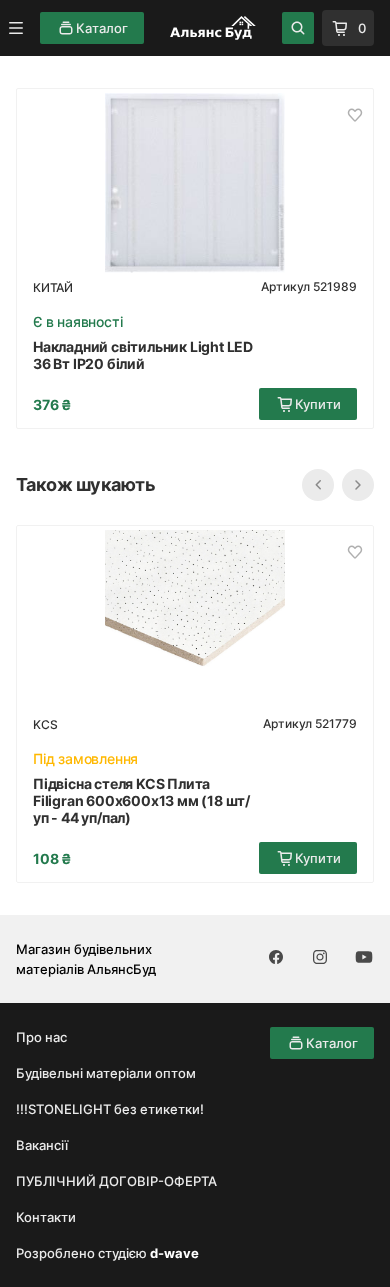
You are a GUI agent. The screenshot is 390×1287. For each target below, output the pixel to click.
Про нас (41, 1037)
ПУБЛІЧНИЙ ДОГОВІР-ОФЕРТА (116, 1181)
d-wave (174, 1253)
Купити (318, 404)
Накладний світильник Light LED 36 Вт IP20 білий (143, 355)
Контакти (46, 1217)
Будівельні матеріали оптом (106, 1073)
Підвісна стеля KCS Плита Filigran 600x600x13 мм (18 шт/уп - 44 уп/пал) (141, 800)
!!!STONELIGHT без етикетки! (110, 1109)
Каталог (102, 28)
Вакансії (42, 1145)
